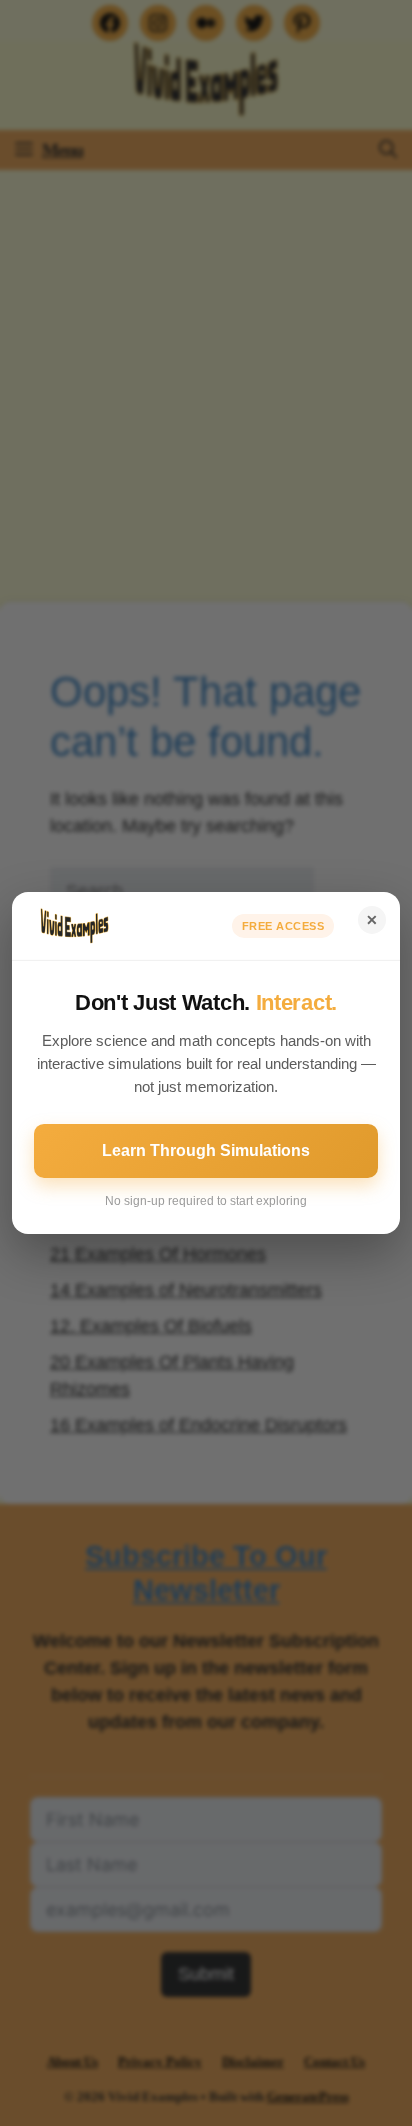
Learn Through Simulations (206, 1150)
